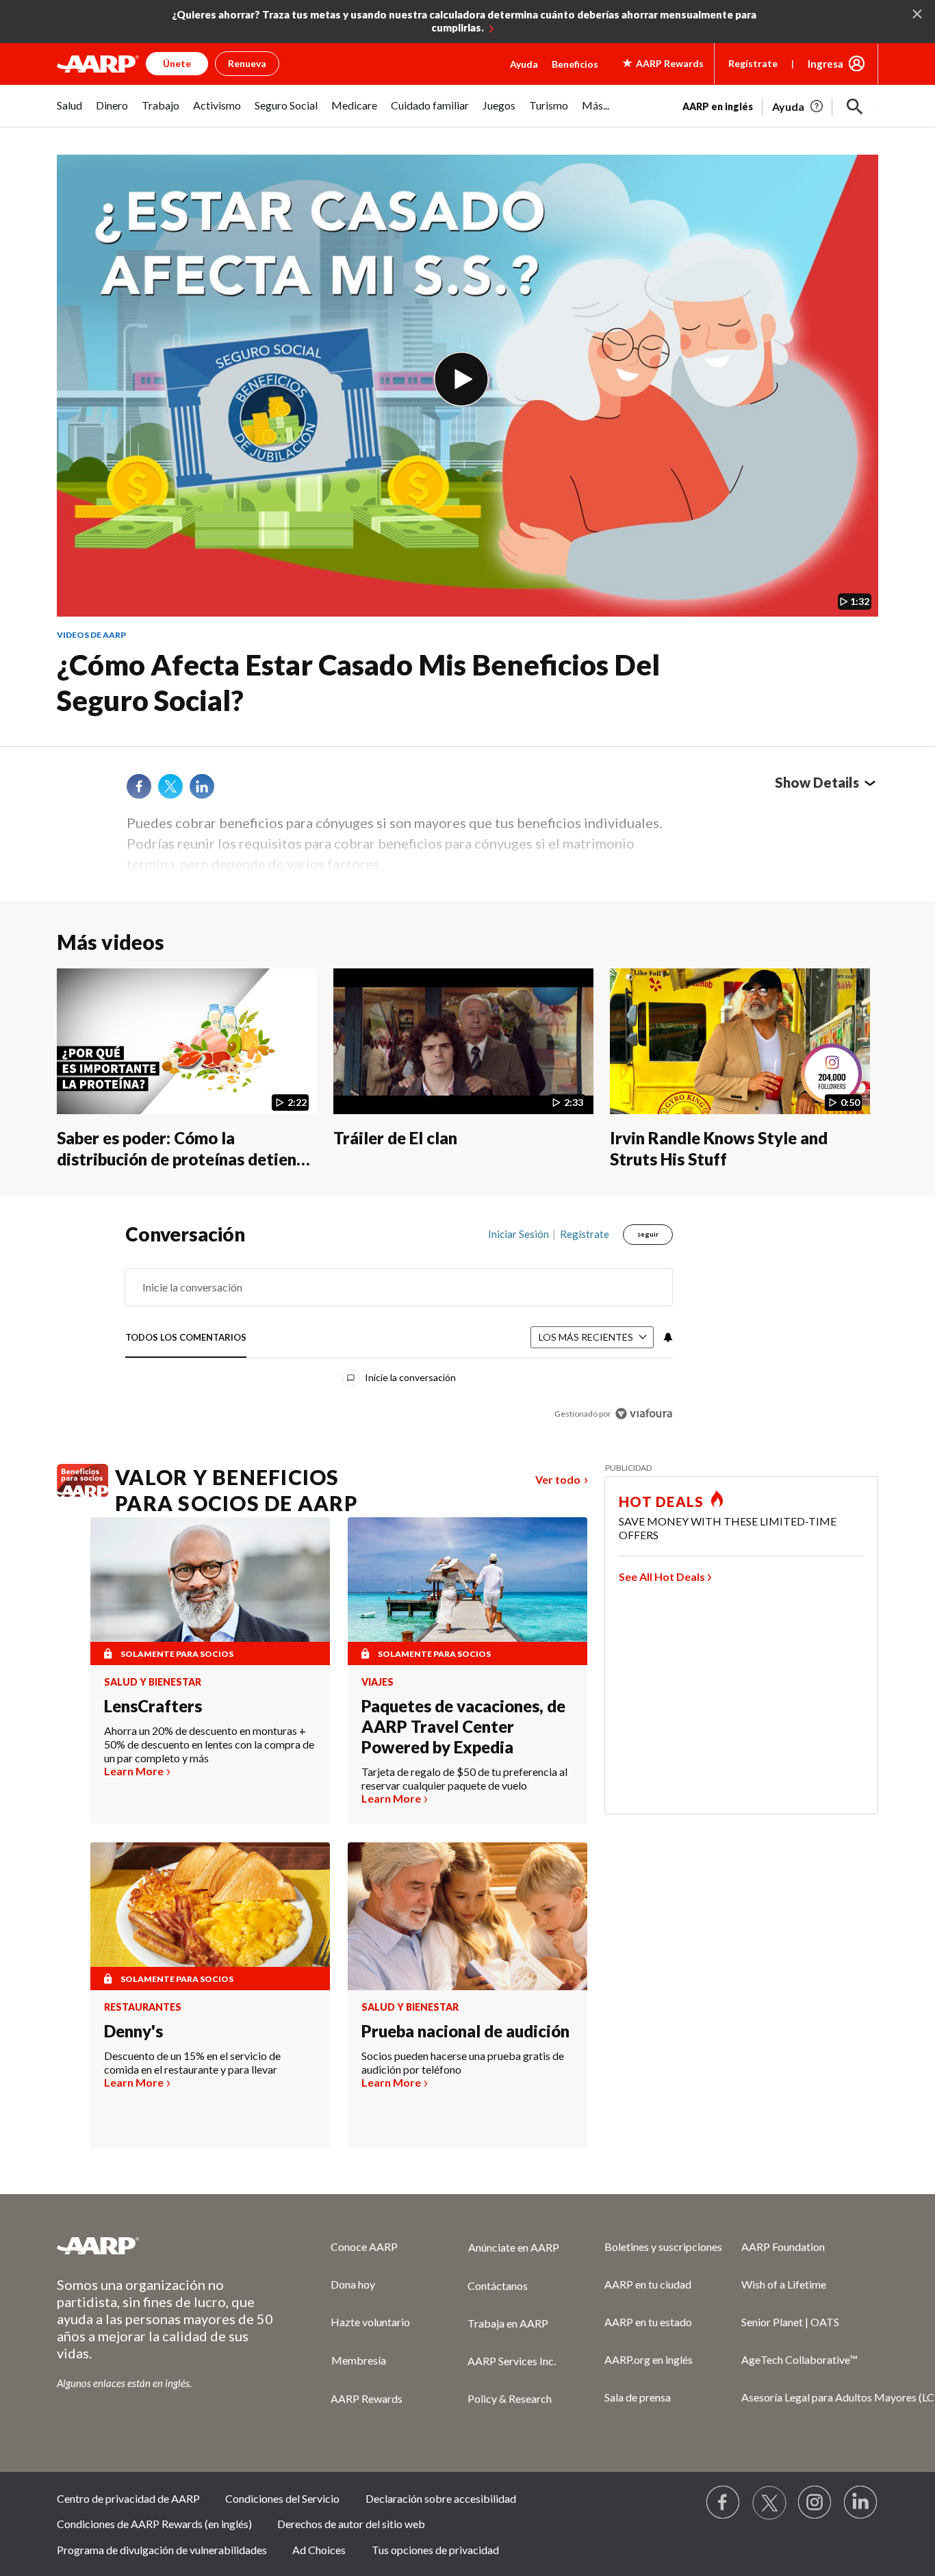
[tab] (186, 1338)
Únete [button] (177, 63)
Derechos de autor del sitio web (351, 2524)
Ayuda (524, 64)
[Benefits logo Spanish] (82, 1492)
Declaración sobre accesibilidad (441, 2498)
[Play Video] (461, 379)
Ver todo (558, 1479)
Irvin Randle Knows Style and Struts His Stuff (719, 1148)
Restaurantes (143, 2007)
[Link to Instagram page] (815, 2503)
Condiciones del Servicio (282, 2498)
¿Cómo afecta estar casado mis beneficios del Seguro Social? (358, 683)
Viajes (377, 1682)
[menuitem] (69, 113)
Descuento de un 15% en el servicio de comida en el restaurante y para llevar (192, 2062)
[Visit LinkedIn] (861, 2503)
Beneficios (575, 64)
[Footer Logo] (166, 2245)
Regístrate (753, 63)
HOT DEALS (661, 1502)
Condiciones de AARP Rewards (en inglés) (154, 2524)
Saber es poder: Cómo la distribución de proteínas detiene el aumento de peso (181, 1159)
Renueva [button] (247, 63)
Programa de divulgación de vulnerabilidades (162, 2550)
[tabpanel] (780, 105)
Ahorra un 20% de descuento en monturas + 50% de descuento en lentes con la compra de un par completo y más (209, 1744)
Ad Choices (319, 2550)
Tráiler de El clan (395, 1138)
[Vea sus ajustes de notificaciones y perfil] (667, 1337)
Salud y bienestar (153, 1682)
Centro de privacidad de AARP (128, 2498)
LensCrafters (153, 1706)
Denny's (133, 2031)
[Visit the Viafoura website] (644, 1414)
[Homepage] (98, 64)
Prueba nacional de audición (465, 2031)
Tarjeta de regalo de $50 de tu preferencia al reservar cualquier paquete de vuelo (464, 1778)
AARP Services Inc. (512, 2361)
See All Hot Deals (662, 1576)
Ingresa (825, 64)
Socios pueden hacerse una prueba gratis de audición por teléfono (463, 2062)
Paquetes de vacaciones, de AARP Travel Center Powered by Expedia (463, 1726)
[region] (399, 1327)
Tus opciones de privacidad (435, 2550)
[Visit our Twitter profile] (769, 2503)
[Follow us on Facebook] (723, 2503)
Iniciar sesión (518, 1234)
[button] (855, 107)
